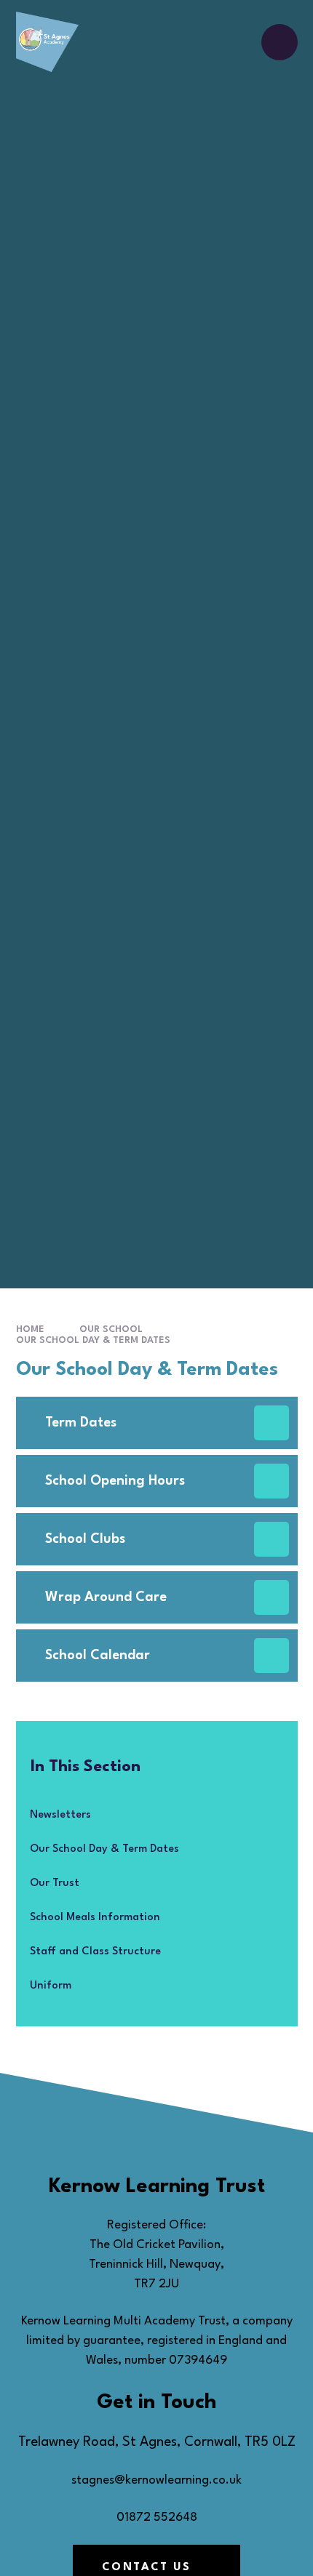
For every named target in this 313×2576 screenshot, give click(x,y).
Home (30, 1329)
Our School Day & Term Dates (93, 1340)
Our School (111, 1329)
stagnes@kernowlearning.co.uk (156, 2480)
